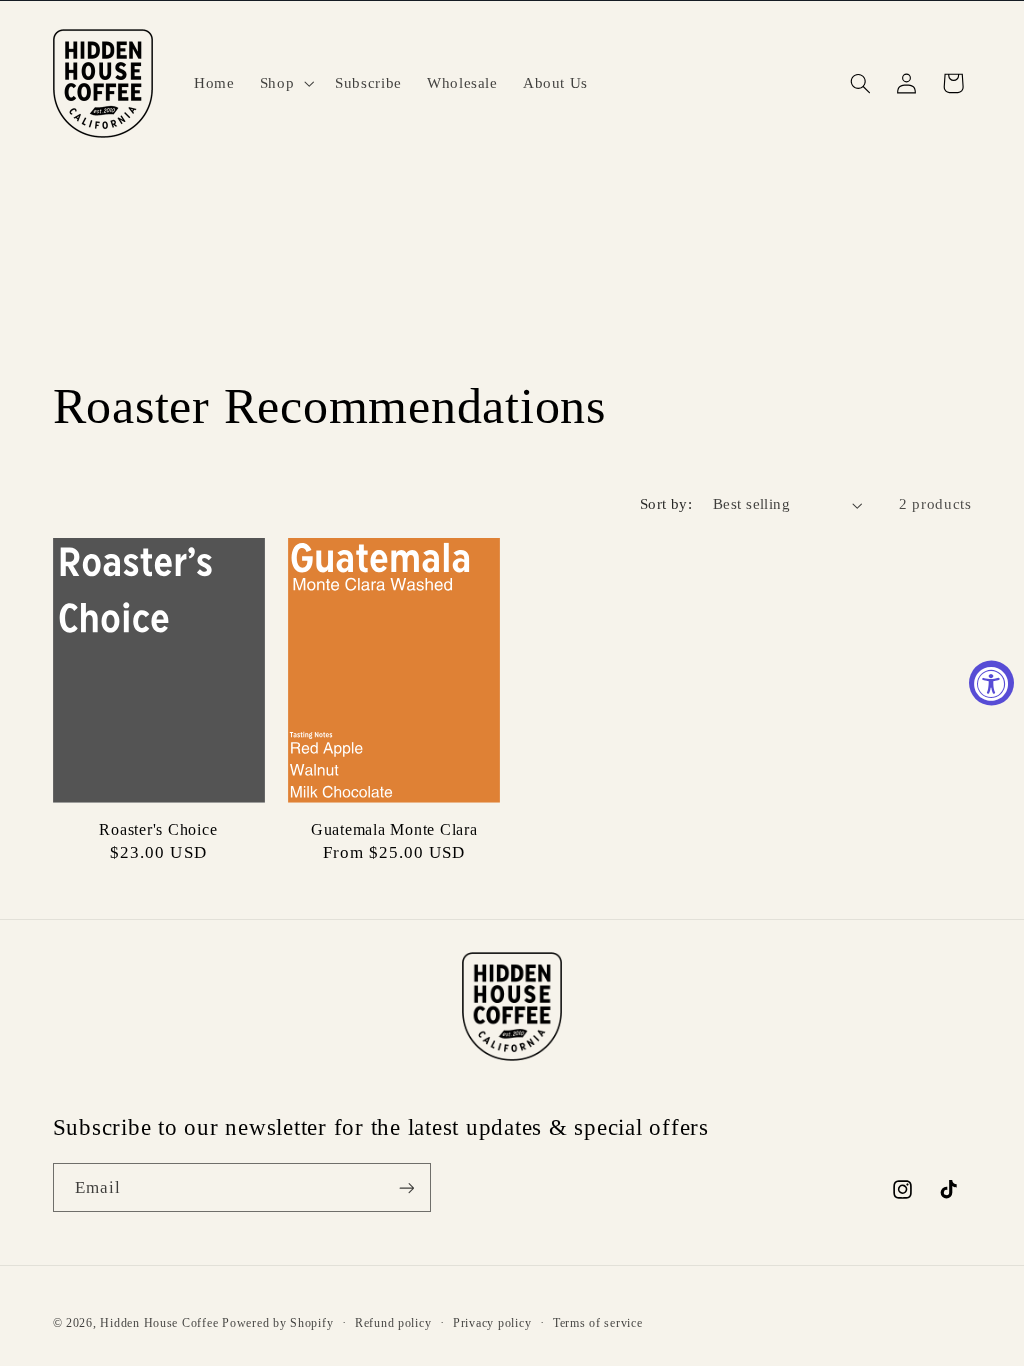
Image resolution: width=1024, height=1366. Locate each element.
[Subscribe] (406, 1187)
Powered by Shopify (277, 1323)
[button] (284, 83)
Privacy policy (492, 1323)
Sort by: (666, 504)
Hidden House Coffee (159, 1323)
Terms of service (598, 1323)
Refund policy (393, 1323)
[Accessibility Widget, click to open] (991, 683)
